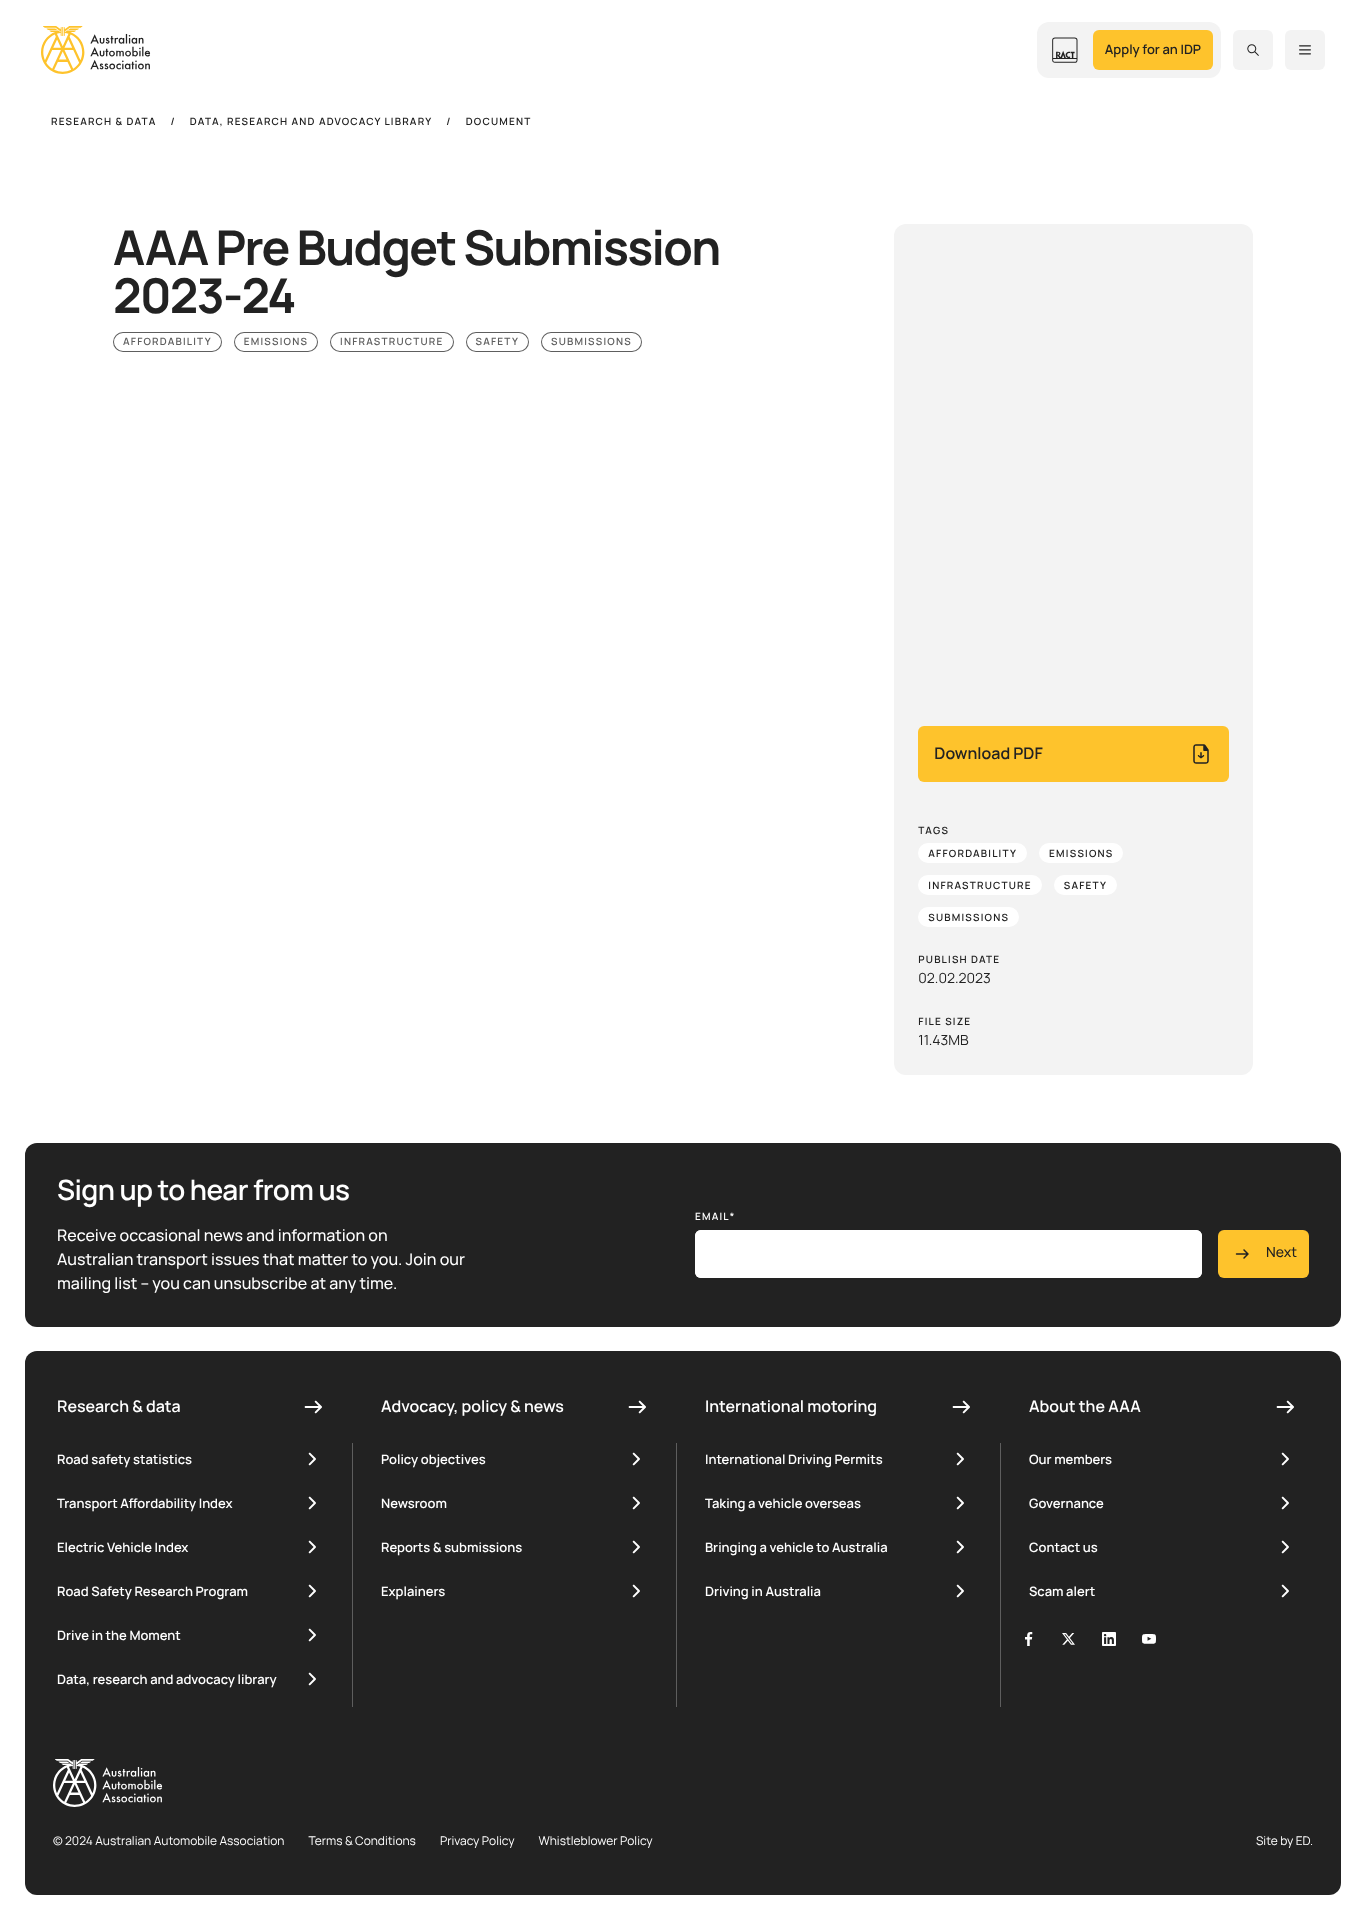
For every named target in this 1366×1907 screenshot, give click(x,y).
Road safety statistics (124, 1459)
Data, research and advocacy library (167, 1679)
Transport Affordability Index (145, 1503)
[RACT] (1065, 50)
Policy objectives (433, 1459)
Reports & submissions (451, 1547)
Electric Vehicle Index (122, 1547)
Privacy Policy (477, 1840)
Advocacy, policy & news (472, 1406)
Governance (1066, 1503)
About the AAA (1085, 1406)
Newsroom (414, 1503)
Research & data (119, 1406)
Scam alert (1062, 1591)
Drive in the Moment (119, 1635)
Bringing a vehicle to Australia (796, 1547)
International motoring (791, 1406)
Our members (1070, 1459)
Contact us (1063, 1547)
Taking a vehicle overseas (783, 1503)
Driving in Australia (763, 1591)
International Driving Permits (794, 1459)
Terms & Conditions (361, 1840)
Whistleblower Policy (595, 1840)
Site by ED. (1284, 1840)
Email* (715, 1216)
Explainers (413, 1591)
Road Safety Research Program (152, 1591)
